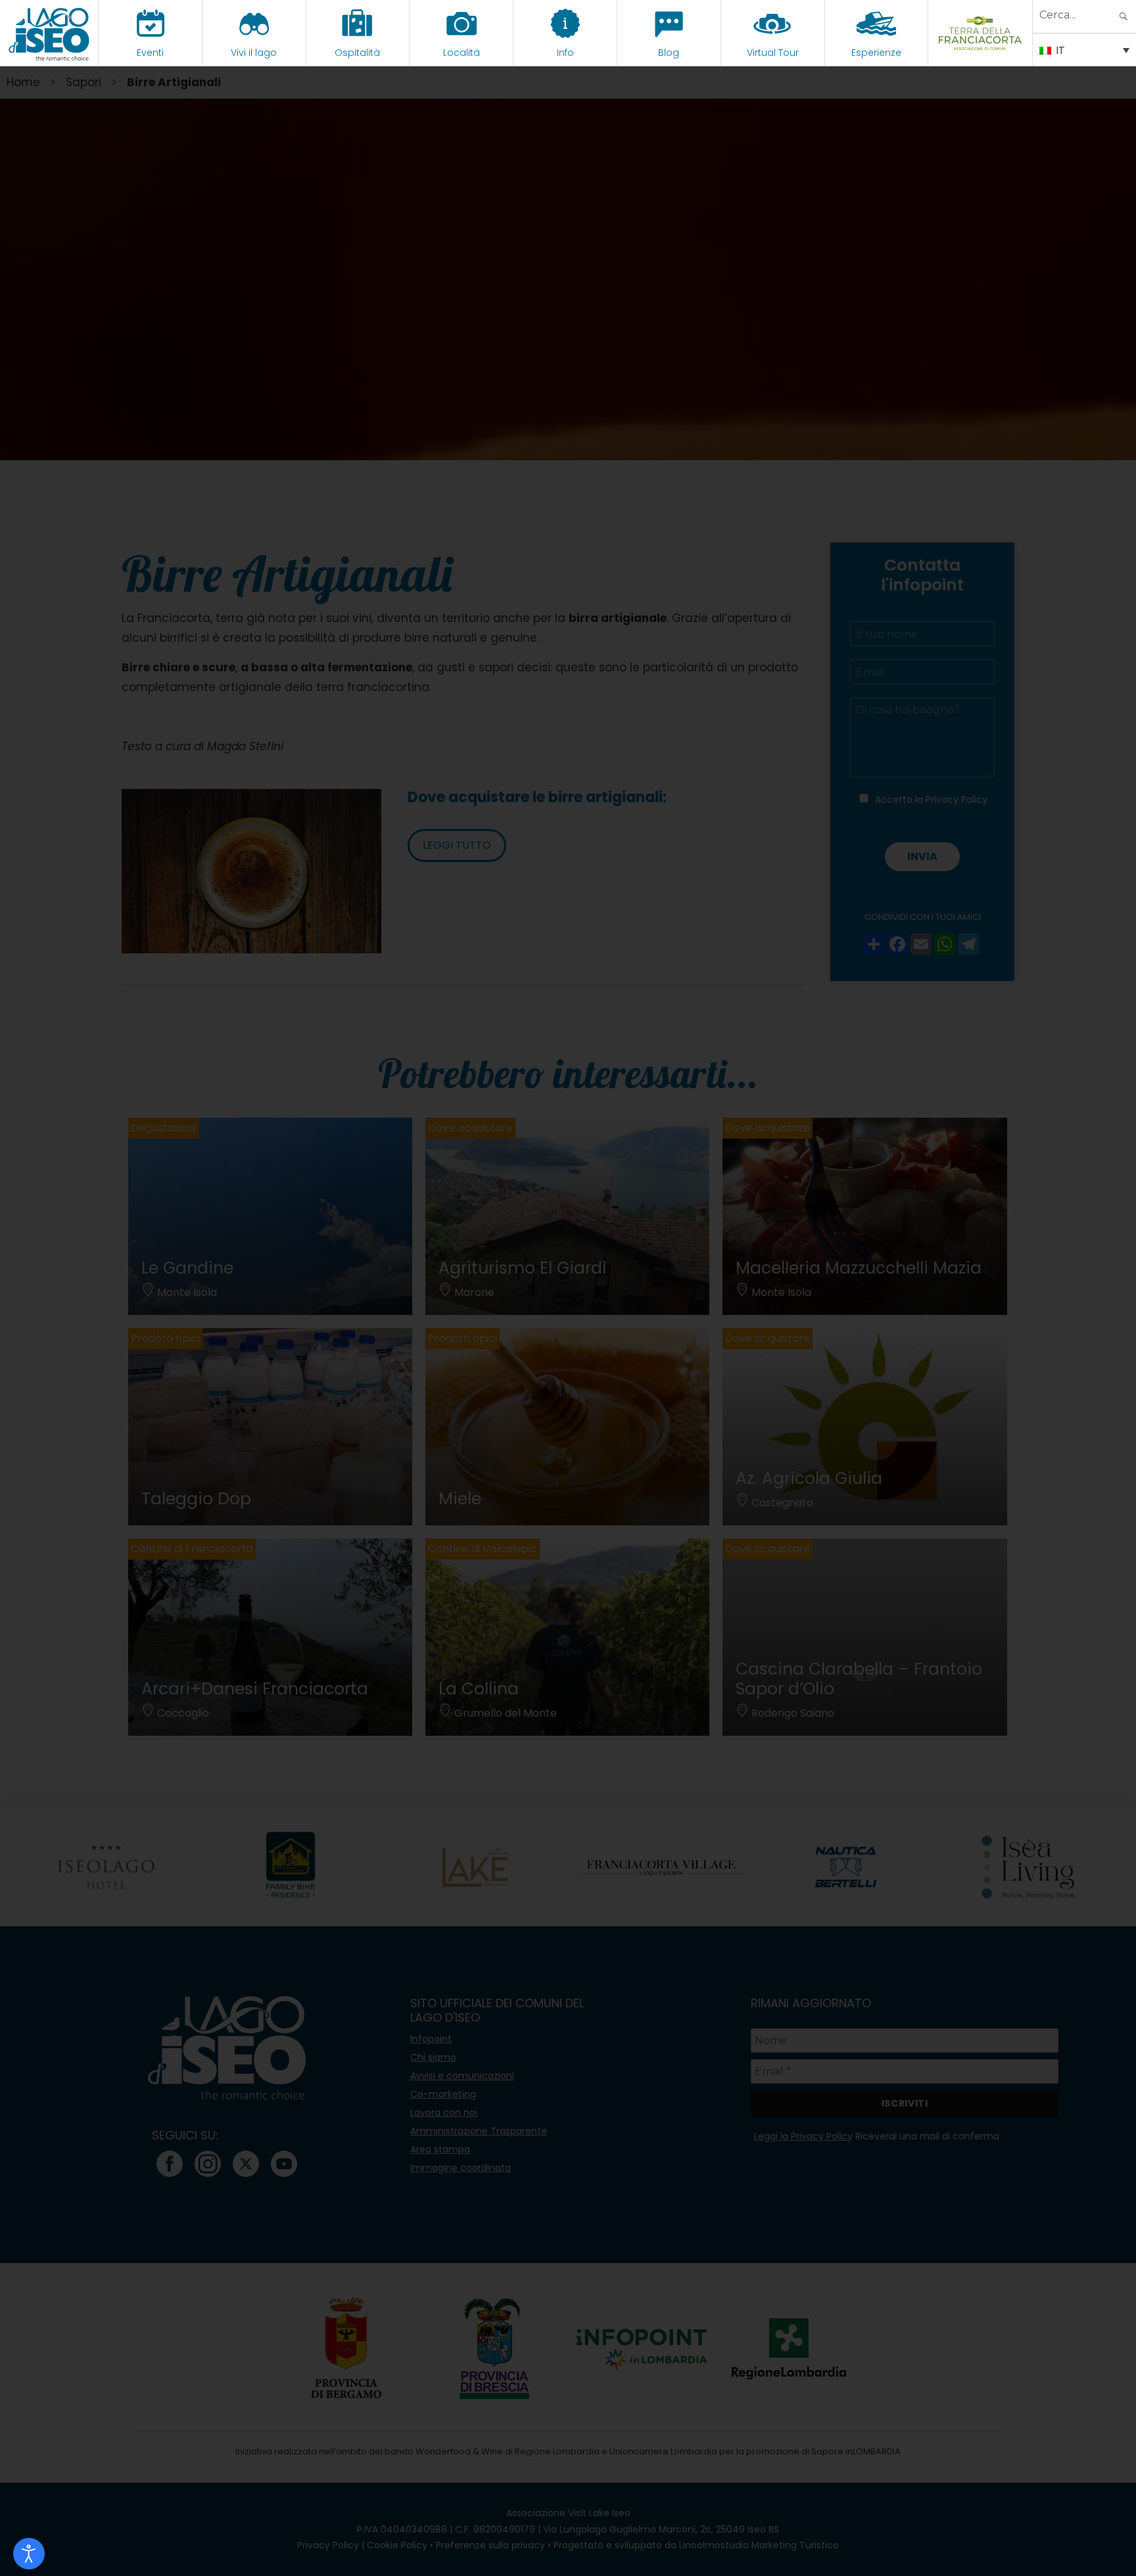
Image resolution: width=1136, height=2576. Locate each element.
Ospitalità (357, 53)
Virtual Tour (773, 53)
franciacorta (981, 53)
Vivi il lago (254, 53)
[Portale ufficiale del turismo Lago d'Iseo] (49, 33)
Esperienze (876, 53)
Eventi (150, 53)
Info (565, 53)
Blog (669, 53)
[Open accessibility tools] (29, 2554)
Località (461, 53)
